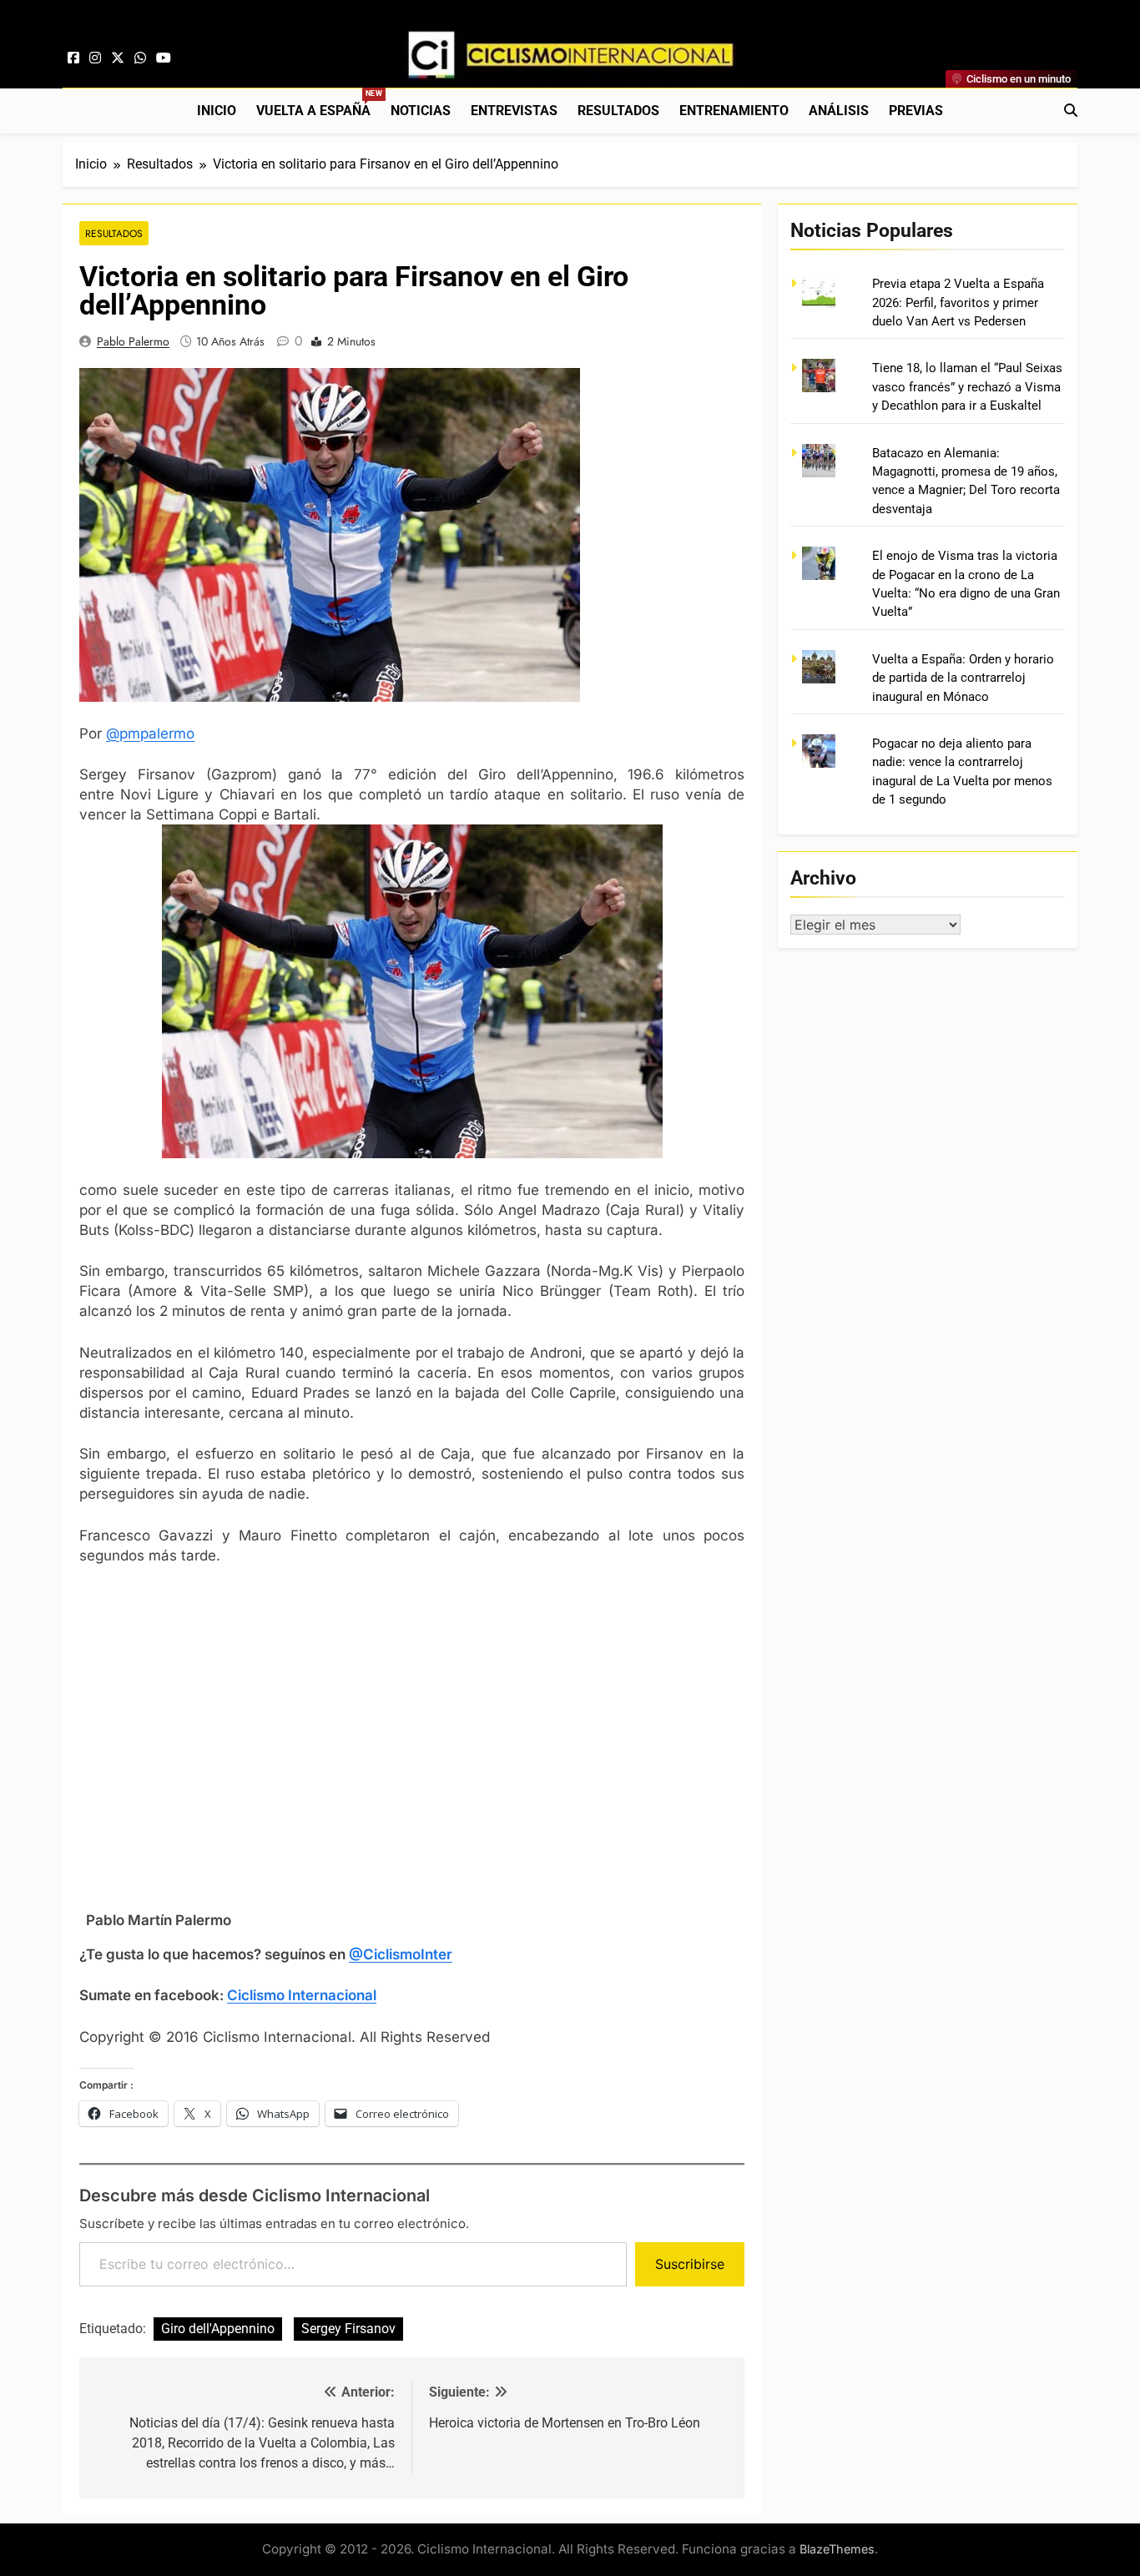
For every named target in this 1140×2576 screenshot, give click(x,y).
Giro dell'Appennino (218, 2329)
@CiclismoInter (401, 1954)
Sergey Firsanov (348, 2329)
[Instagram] (95, 58)
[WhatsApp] (140, 58)
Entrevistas (514, 111)
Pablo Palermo (133, 341)
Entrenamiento (734, 111)
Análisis (839, 111)
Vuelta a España (318, 104)
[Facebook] (73, 58)
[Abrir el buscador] (1071, 110)
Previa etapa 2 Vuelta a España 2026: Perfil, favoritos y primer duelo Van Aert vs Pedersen (958, 302)
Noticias (421, 111)
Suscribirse (690, 2264)
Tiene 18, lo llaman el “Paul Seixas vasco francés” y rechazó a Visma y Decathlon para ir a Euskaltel (967, 387)
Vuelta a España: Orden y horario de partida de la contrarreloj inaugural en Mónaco (963, 678)
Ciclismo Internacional (302, 1995)
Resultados (618, 111)
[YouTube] (164, 58)
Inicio (217, 111)
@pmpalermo (150, 733)
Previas (916, 111)
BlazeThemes (837, 2549)
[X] (118, 58)
